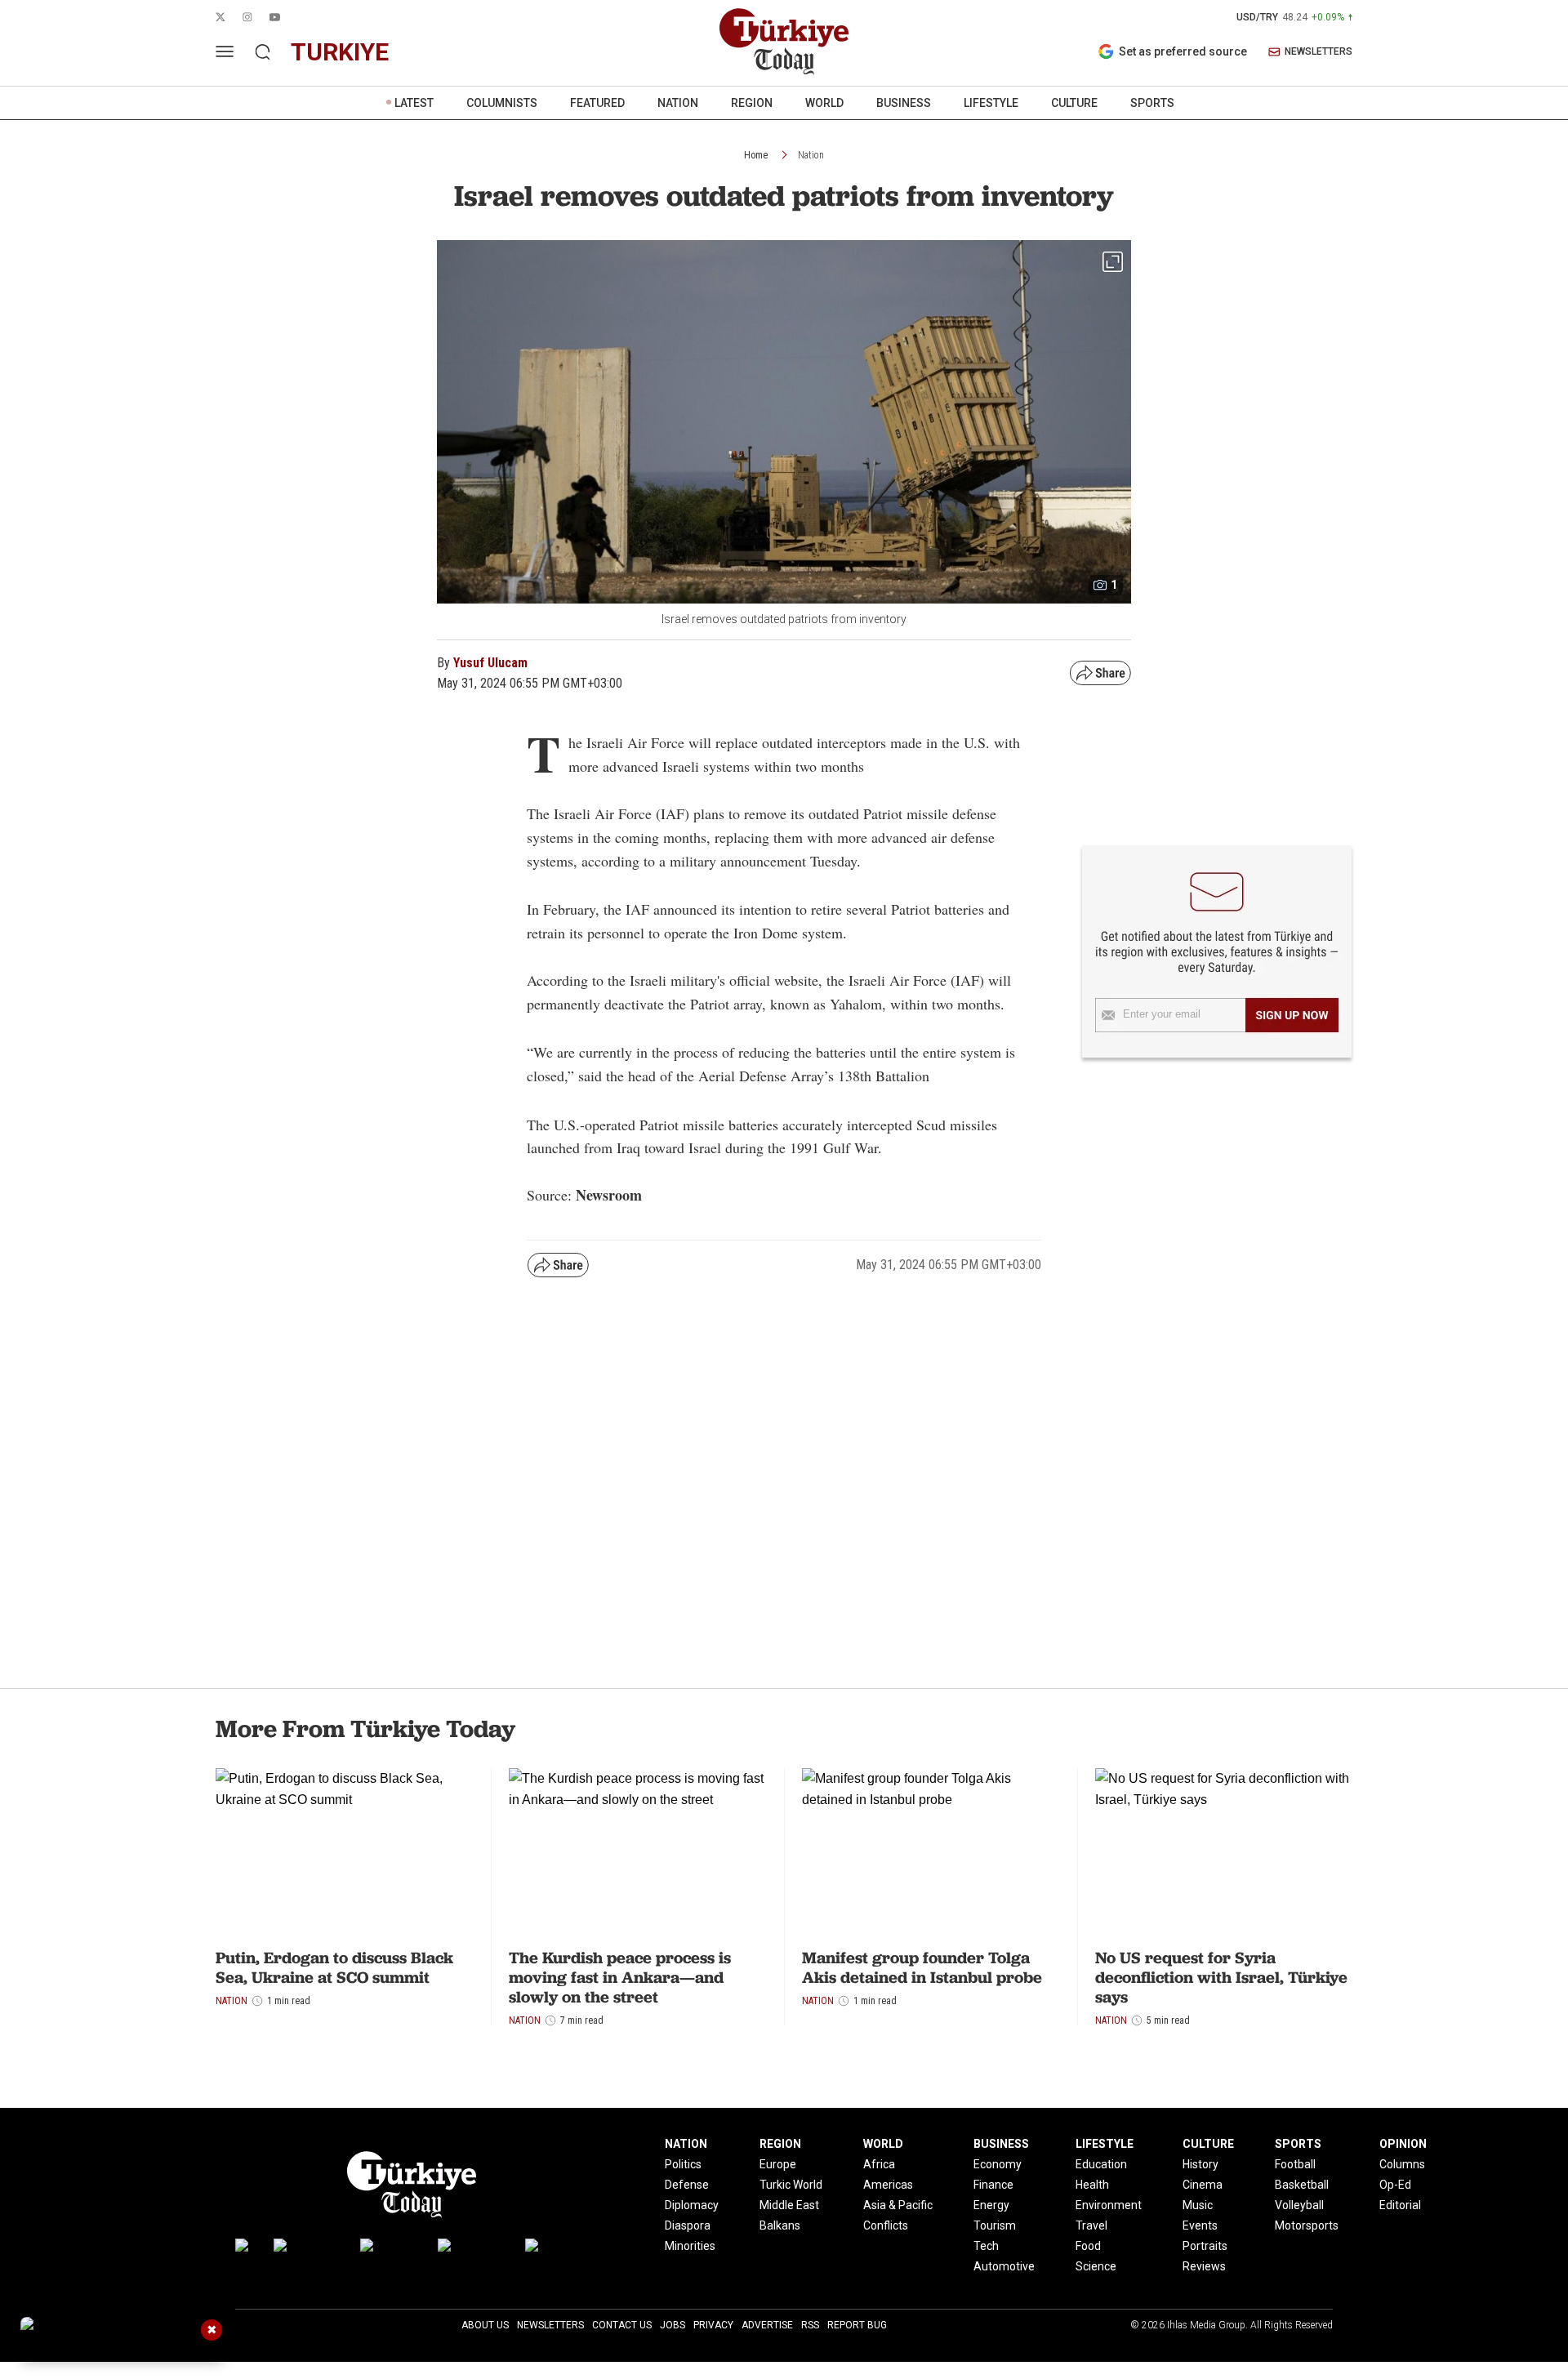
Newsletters (550, 2325)
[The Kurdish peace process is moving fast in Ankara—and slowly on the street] (637, 1854)
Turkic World (791, 2185)
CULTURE (1074, 103)
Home (756, 155)
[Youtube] (391, 2249)
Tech (986, 2246)
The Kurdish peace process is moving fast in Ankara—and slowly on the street (620, 1977)
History (1200, 2164)
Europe (778, 2164)
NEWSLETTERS (1319, 52)
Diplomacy (692, 2205)
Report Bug (857, 2325)
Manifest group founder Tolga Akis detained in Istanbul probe (922, 1967)
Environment (1109, 2205)
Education (1101, 2164)
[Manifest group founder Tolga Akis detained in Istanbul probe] (931, 1854)
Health (1092, 2185)
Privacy (713, 2325)
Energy (991, 2205)
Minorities (690, 2246)
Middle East (789, 2205)
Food (1088, 2246)
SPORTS (1152, 103)
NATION (678, 103)
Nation (811, 155)
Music (1198, 2205)
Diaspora (688, 2225)
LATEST (414, 103)
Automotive (1004, 2266)
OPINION (1403, 2144)
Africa (879, 2164)
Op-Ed (1395, 2185)
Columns (1402, 2164)
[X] (246, 2249)
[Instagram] (309, 2249)
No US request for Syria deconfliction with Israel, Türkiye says (1221, 1977)
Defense (687, 2185)
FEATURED (597, 103)
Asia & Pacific (898, 2205)
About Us (485, 2325)
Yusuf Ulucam (490, 663)
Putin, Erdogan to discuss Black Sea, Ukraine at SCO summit (334, 1967)
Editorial (1400, 2205)
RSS (810, 2325)
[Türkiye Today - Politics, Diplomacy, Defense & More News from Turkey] (784, 42)
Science (1096, 2266)
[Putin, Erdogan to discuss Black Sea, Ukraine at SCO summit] (344, 1854)
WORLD (824, 103)
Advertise (767, 2325)
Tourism (995, 2225)
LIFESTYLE (991, 103)
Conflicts (886, 2225)
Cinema (1203, 2185)
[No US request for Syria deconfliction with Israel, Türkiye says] (1224, 1854)
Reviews (1204, 2266)
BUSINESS (904, 103)
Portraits (1205, 2246)
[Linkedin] (557, 2249)
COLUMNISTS (502, 103)
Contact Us (622, 2325)
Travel (1091, 2225)
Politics (683, 2164)
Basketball (1302, 2185)
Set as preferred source (1183, 51)
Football (1295, 2164)
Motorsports (1307, 2225)
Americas (888, 2185)
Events (1200, 2225)
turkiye (340, 52)
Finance (993, 2185)
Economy (998, 2164)
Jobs (673, 2325)
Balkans (780, 2225)
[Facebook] (473, 2249)
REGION (752, 103)
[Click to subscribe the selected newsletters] (1292, 1015)
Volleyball (1299, 2205)
